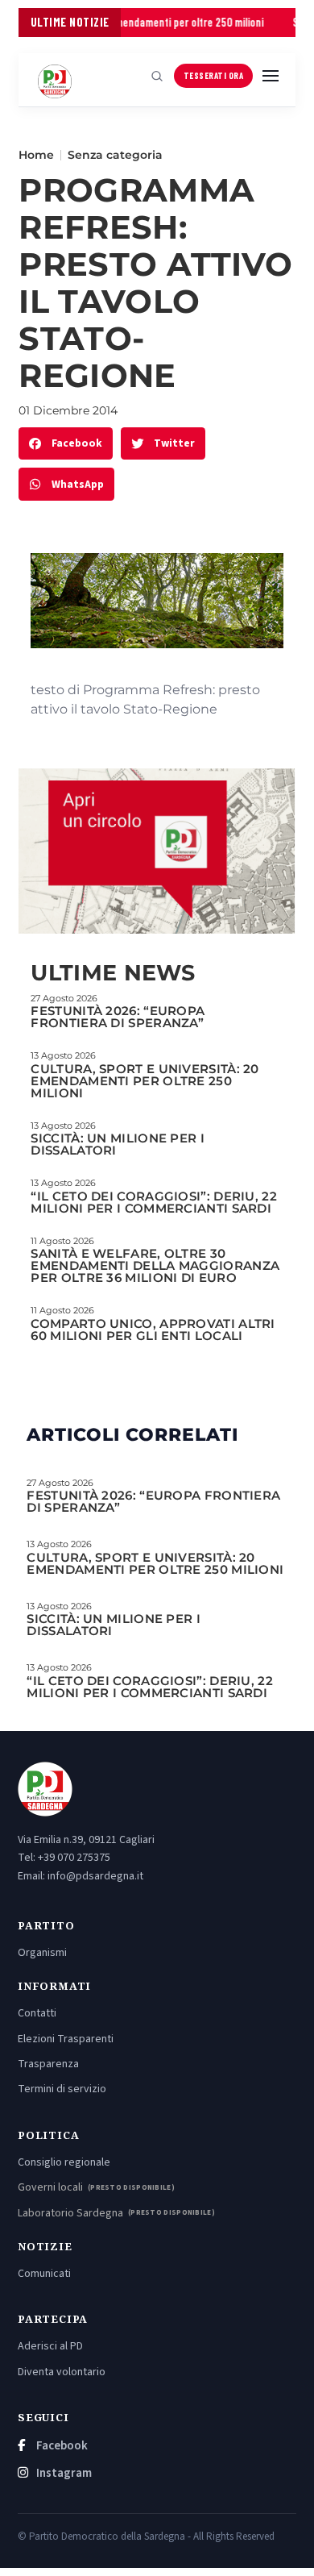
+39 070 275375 (74, 1858)
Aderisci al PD (50, 2346)
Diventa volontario (62, 2372)
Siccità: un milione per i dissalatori (118, 1144)
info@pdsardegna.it (95, 1876)
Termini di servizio (62, 2089)
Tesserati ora (214, 75)
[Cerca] (157, 76)
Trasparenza (48, 2064)
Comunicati (44, 2274)
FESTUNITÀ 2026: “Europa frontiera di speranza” (118, 1017)
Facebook (61, 2446)
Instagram (63, 2473)
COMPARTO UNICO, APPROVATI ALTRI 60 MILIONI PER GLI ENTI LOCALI (153, 1330)
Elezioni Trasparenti (66, 2039)
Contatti (37, 2013)
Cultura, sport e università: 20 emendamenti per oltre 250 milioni (145, 1081)
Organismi (42, 1953)
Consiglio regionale (64, 2162)
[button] (66, 444)
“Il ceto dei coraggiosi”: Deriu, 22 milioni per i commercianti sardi (154, 1202)
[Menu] (271, 76)
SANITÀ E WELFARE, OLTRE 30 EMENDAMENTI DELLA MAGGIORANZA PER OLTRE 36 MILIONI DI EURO (155, 1265)
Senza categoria (115, 155)
